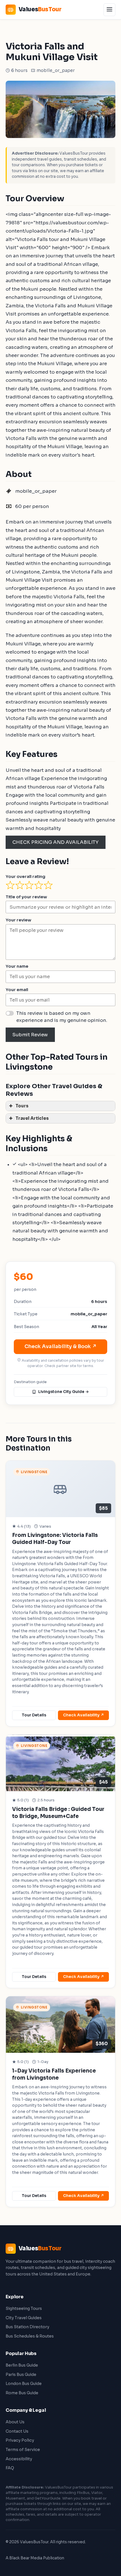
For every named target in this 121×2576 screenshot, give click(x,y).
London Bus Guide (24, 2384)
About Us (15, 2422)
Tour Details (34, 1715)
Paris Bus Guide (21, 2375)
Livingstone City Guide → (64, 1392)
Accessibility (19, 2459)
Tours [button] (22, 1106)
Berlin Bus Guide (22, 2365)
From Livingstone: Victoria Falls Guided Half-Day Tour (55, 1539)
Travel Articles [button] (32, 1118)
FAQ (10, 2468)
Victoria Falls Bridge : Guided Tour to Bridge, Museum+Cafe (58, 1813)
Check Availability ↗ (84, 1715)
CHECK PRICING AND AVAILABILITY (55, 842)
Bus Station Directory (27, 2327)
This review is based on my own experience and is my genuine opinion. (62, 1017)
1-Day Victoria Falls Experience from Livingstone (54, 2074)
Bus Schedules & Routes (30, 2336)
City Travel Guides (24, 2318)
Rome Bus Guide (22, 2393)
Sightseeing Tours (24, 2308)
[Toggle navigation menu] (109, 10)
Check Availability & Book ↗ (61, 1346)
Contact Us (17, 2431)
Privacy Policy (20, 2440)
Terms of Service (23, 2450)
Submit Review (30, 1035)
